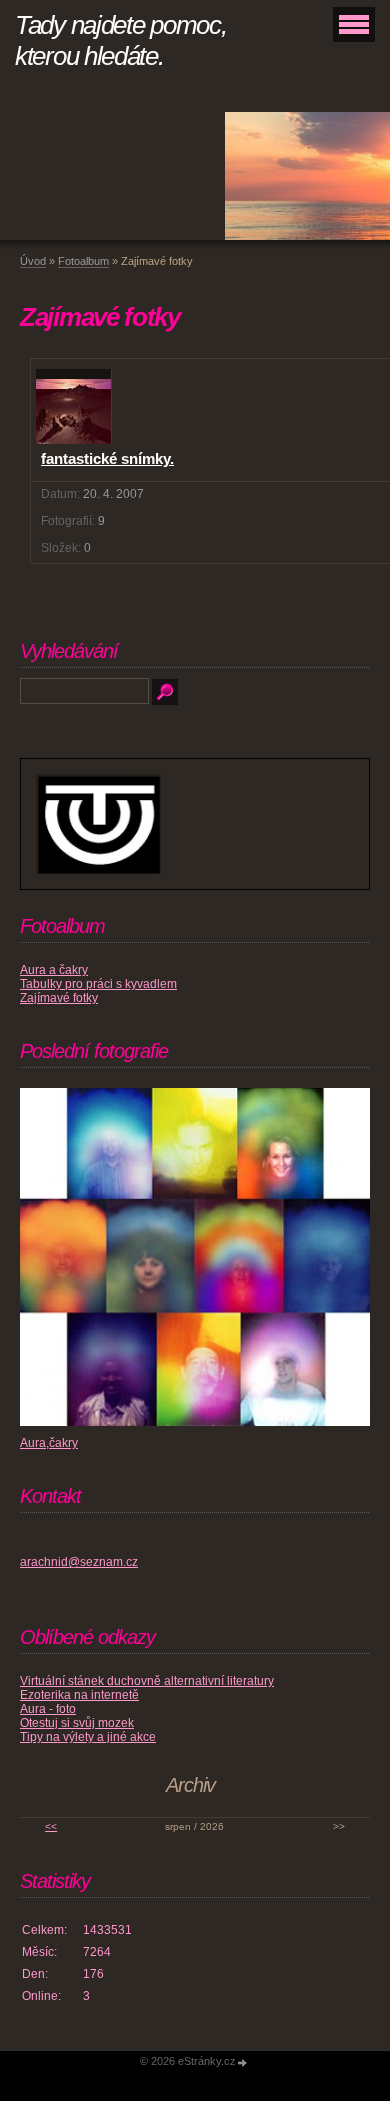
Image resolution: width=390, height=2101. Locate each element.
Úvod (33, 261)
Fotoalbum (83, 261)
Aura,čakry (49, 1443)
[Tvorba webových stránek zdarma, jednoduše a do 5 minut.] (243, 2062)
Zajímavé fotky (59, 998)
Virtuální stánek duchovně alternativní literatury (147, 1681)
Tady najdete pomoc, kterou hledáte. (120, 40)
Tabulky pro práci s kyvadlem (98, 984)
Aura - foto (48, 1709)
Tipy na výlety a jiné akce (88, 1737)
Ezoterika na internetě (79, 1695)
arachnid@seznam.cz (79, 1562)
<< (51, 1826)
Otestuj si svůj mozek (77, 1723)
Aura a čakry (54, 970)
